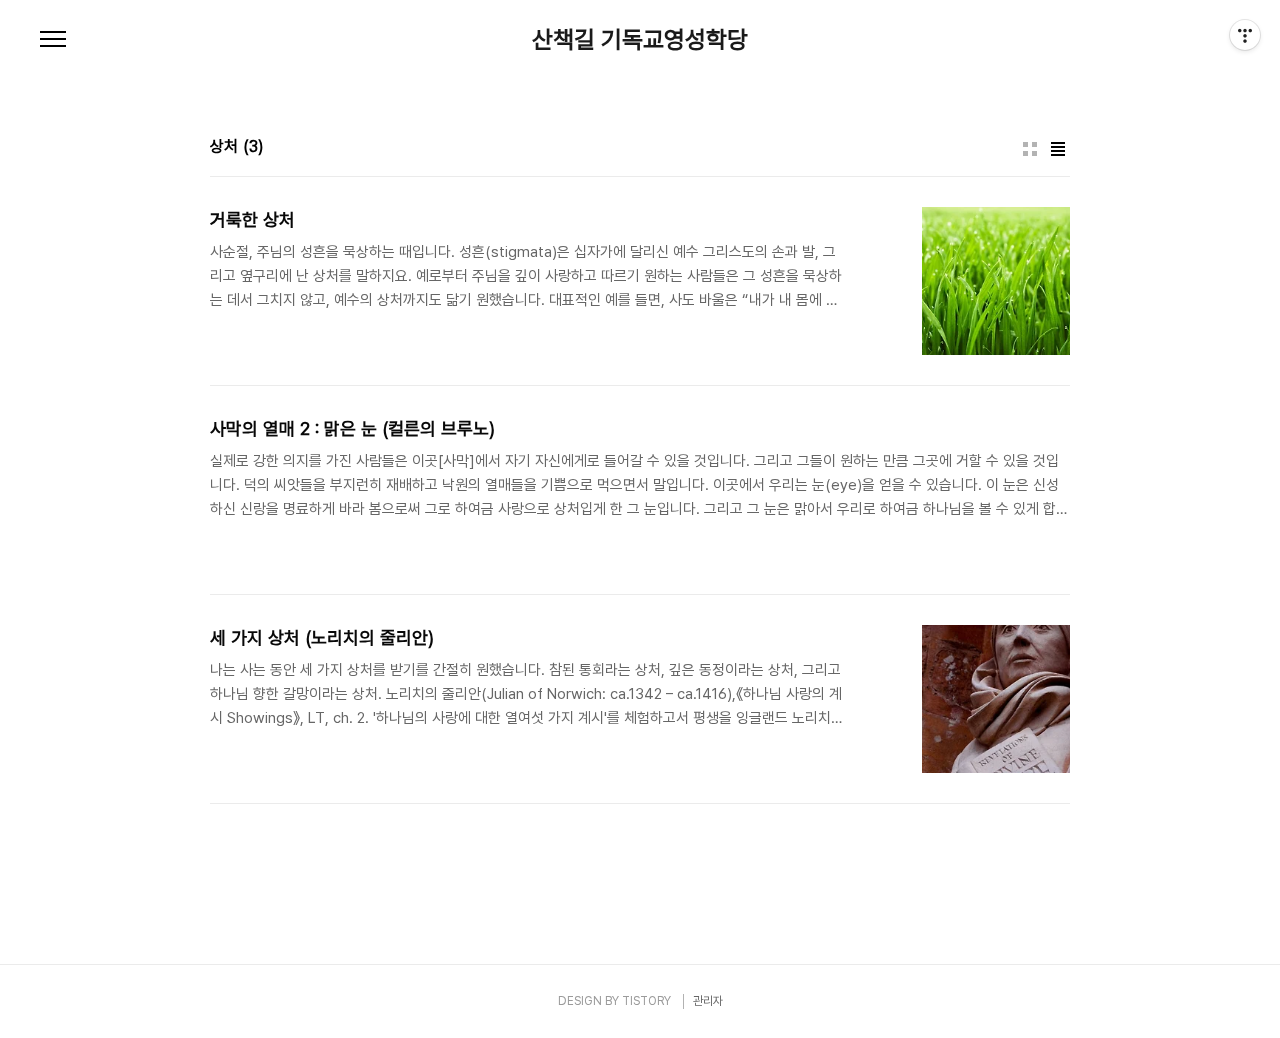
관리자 (708, 1001)
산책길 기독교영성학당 (640, 40)
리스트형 (1058, 149)
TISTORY (646, 1001)
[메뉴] (53, 40)
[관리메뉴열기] (1245, 35)
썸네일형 (1030, 149)
